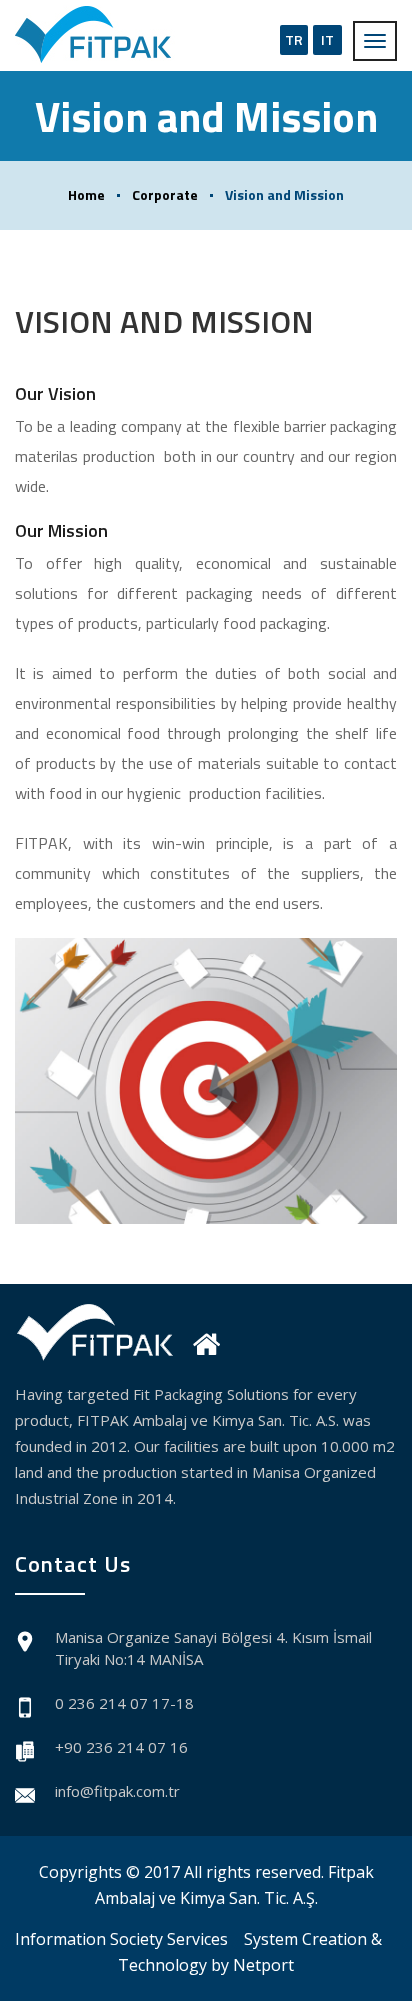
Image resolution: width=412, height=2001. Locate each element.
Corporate (165, 194)
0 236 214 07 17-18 (124, 1703)
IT (327, 39)
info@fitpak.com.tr (117, 1791)
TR (294, 39)
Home (86, 194)
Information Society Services (121, 1939)
